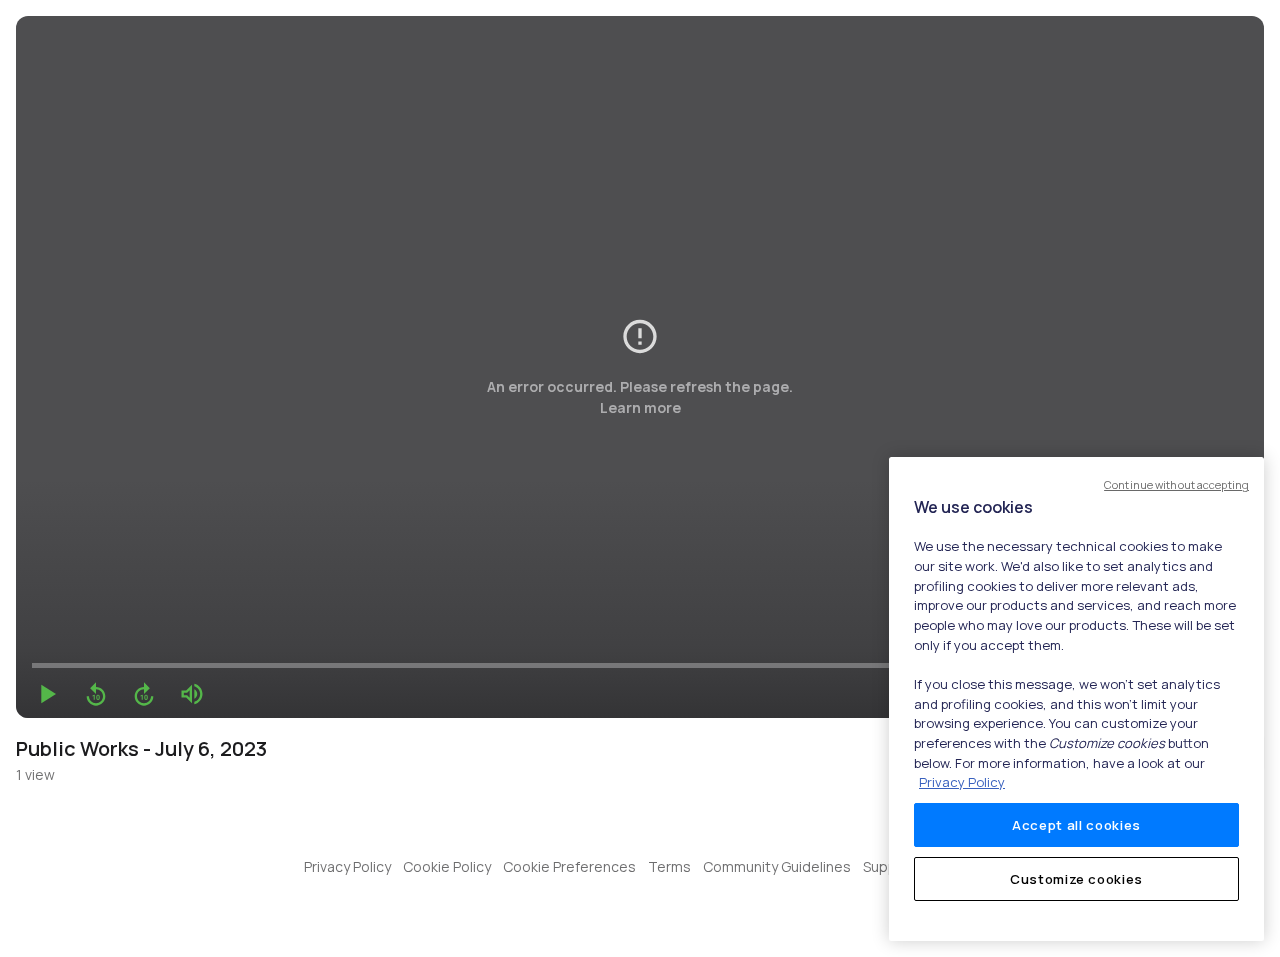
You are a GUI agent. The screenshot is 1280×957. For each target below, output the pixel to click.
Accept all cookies (1076, 825)
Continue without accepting (1176, 484)
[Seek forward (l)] (144, 694)
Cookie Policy (447, 866)
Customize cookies (1076, 879)
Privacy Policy (347, 866)
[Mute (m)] (192, 694)
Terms (669, 866)
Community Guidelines (777, 866)
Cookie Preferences (569, 866)
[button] (48, 694)
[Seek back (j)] (96, 694)
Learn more (640, 407)
